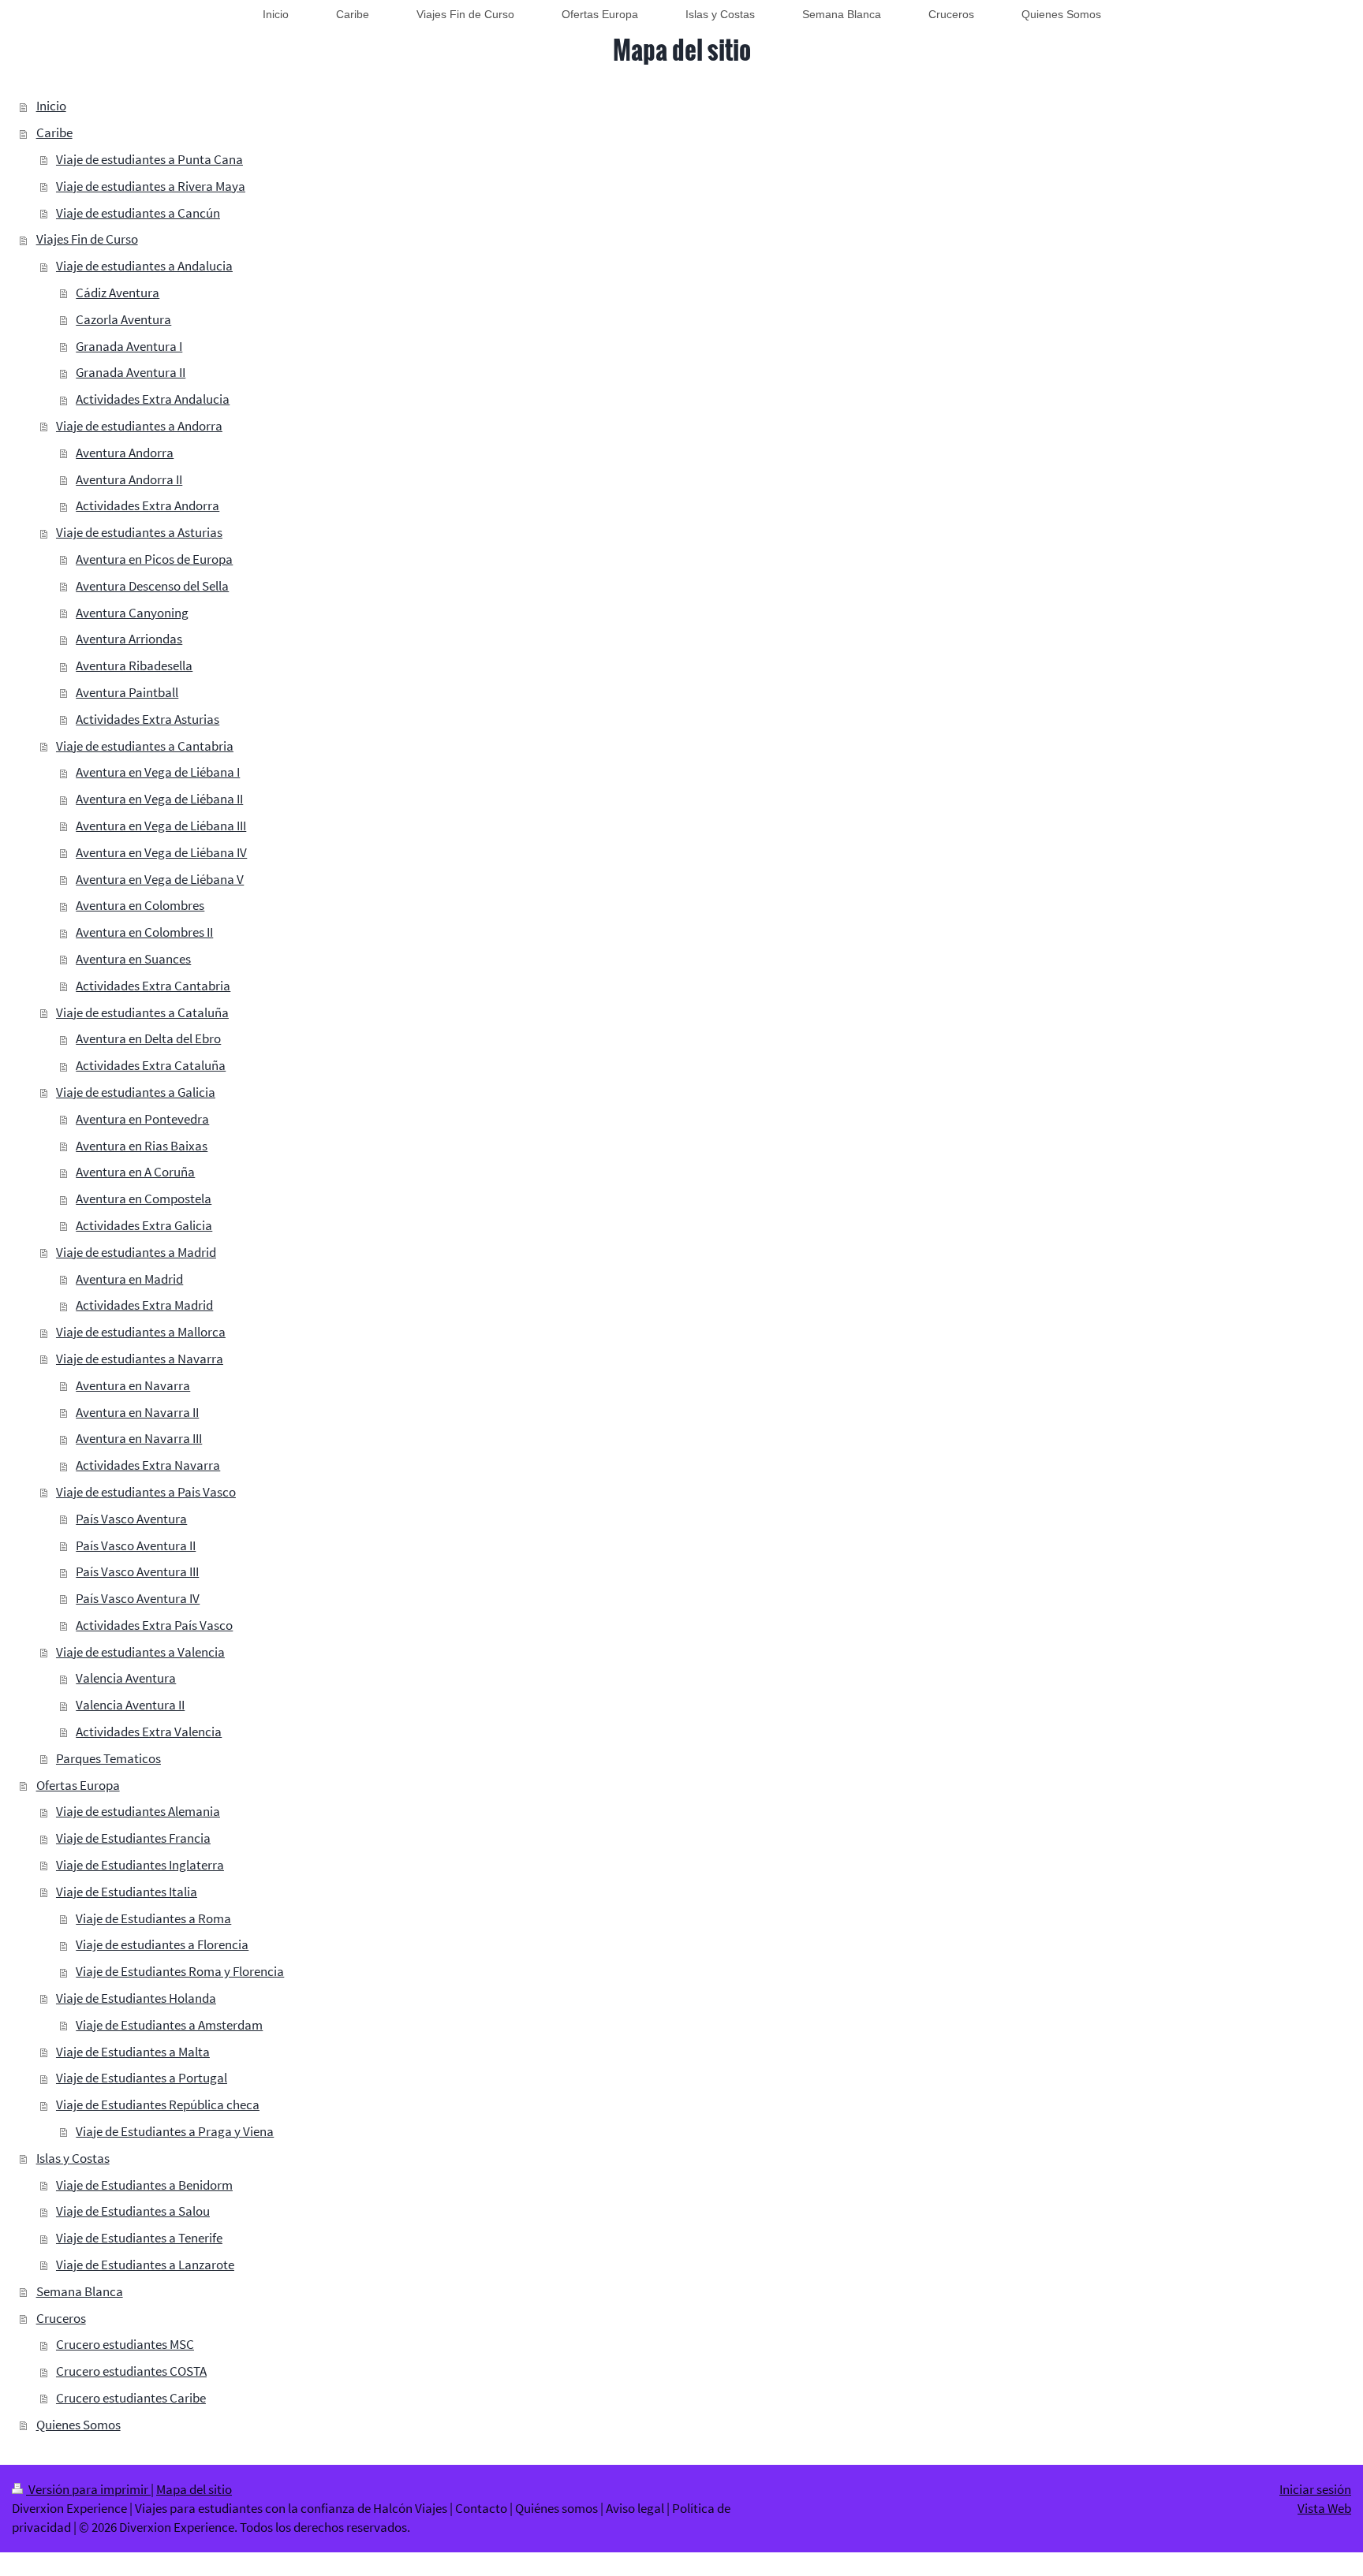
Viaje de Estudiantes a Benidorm (144, 2185)
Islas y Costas (73, 2158)
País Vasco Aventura (131, 1519)
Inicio (51, 106)
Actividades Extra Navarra (148, 1465)
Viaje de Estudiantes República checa (158, 2104)
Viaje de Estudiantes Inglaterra (140, 1865)
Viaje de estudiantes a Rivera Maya (151, 186)
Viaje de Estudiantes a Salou (133, 2211)
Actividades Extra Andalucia (153, 399)
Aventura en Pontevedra (142, 1119)
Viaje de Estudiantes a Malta (133, 2052)
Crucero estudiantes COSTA (131, 2371)
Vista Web (1324, 2508)
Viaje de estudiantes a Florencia (162, 1944)
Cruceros (61, 2318)
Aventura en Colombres (140, 905)
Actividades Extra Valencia (149, 1732)
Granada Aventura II (131, 372)
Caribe (54, 132)
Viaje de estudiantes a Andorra (139, 426)
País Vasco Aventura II (136, 1545)
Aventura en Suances (133, 959)
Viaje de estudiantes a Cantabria (145, 746)
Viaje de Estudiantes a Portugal (142, 2078)
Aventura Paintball (127, 692)
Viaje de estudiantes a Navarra (140, 1359)
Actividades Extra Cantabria (153, 986)
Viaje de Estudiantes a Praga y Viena (175, 2131)
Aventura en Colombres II (144, 932)
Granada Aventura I (129, 346)
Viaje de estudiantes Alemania (138, 1811)
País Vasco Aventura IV (138, 1598)
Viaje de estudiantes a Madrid (136, 1252)
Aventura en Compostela (144, 1199)
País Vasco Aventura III (137, 1571)
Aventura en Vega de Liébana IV (161, 852)
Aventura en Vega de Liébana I (158, 772)
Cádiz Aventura (118, 293)
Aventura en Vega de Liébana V (160, 879)
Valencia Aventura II (130, 1705)
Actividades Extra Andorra (148, 505)
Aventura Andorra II (129, 479)
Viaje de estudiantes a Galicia (136, 1092)
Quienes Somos (78, 2425)
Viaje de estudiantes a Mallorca (141, 1332)
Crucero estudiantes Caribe (131, 2398)
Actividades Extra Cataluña (151, 1065)
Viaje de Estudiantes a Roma (153, 1918)
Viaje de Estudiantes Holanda (136, 1998)
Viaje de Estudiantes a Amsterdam (169, 2025)
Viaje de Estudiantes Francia (133, 1838)
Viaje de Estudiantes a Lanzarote (145, 2265)
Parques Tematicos (108, 1758)
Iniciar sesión (1315, 2489)
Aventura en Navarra (133, 1385)
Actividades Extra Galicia (144, 1225)
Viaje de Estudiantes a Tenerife (139, 2238)
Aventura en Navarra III (139, 1438)
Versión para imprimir (88, 2489)
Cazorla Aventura (123, 319)
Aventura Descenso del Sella (152, 586)
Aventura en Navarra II (137, 1412)
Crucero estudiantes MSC (125, 2344)
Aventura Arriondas (129, 639)
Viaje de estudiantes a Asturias (139, 532)
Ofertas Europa (78, 1785)
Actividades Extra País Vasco (154, 1625)
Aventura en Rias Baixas (142, 1146)
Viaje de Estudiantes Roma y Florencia (180, 1971)
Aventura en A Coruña (135, 1172)
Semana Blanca (80, 2291)
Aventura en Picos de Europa (154, 559)
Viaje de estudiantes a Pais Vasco (146, 1492)
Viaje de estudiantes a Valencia (140, 1652)
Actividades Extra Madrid (144, 1305)
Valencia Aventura (126, 1678)
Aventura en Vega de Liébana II (159, 799)
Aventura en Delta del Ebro (148, 1038)
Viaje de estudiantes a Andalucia (144, 266)
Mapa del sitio (194, 2489)
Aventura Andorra (125, 453)
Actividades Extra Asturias (148, 719)
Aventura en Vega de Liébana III (161, 826)
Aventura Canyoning (132, 613)
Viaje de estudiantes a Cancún (138, 213)
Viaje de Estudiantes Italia (127, 1892)
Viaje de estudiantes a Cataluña (142, 1012)
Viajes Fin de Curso (87, 239)
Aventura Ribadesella (134, 665)
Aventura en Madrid (129, 1279)
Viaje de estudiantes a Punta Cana (149, 159)
